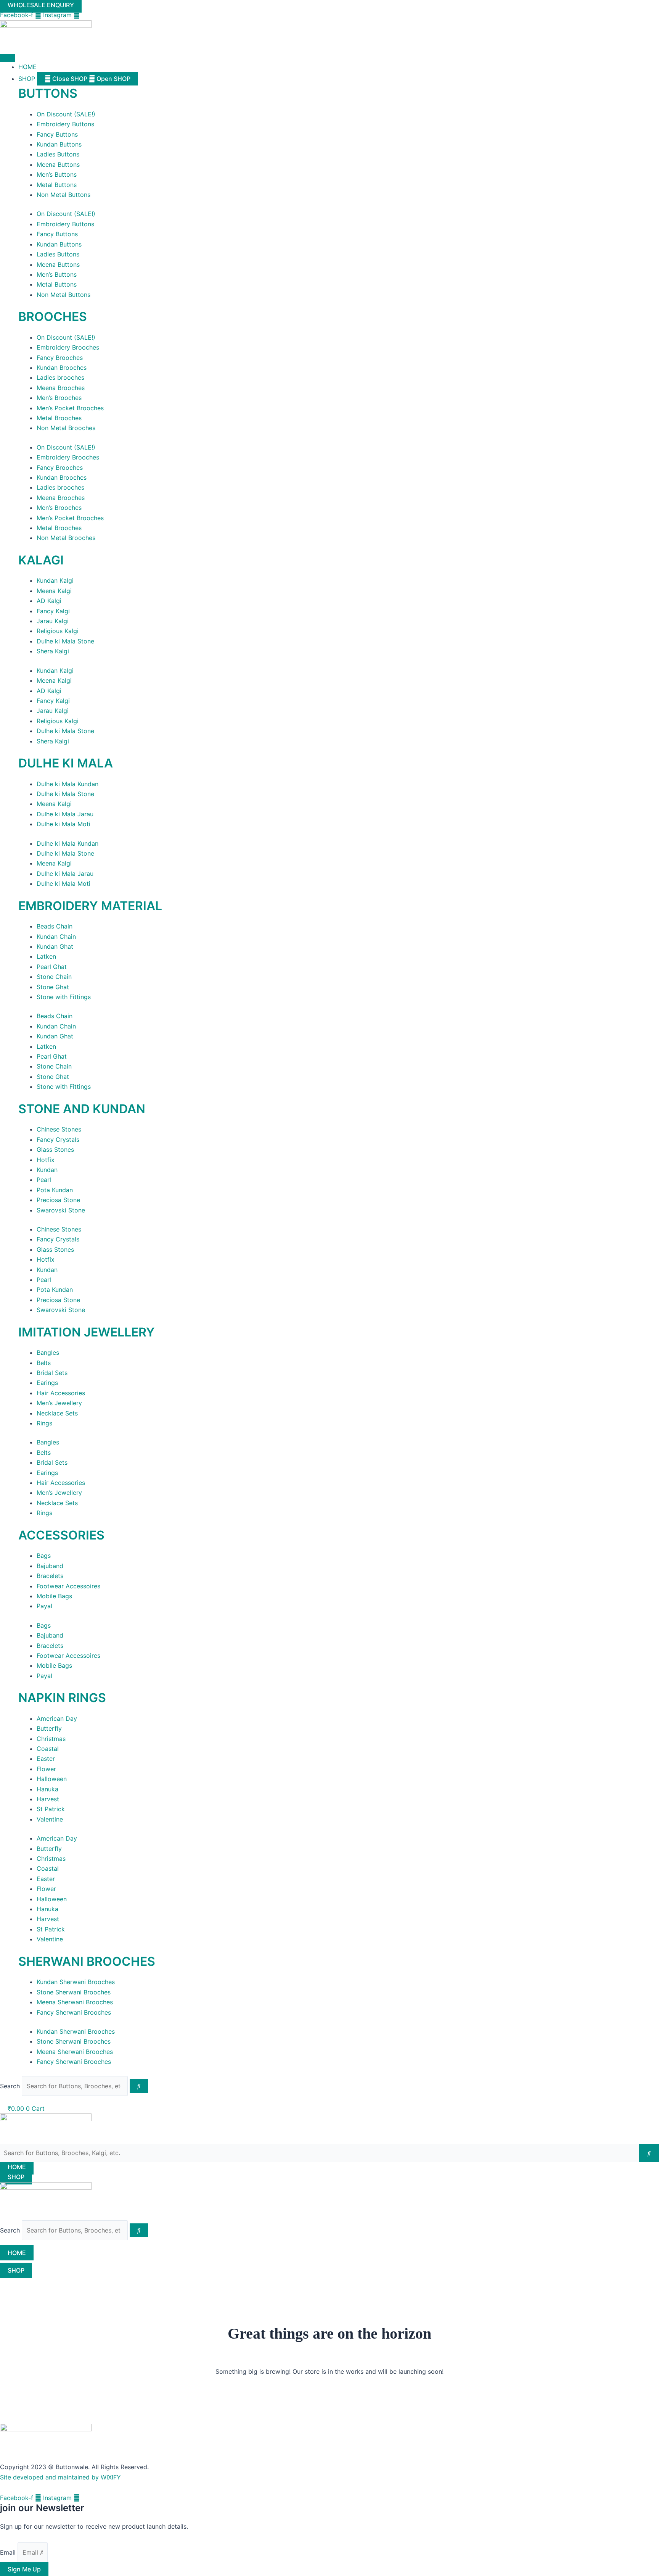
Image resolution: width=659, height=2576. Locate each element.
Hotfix (46, 1160)
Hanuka (47, 1789)
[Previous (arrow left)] (13, 1288)
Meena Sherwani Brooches (75, 2002)
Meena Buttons (58, 164)
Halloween (52, 1779)
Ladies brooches (60, 377)
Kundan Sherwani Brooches (76, 1982)
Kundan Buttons (59, 144)
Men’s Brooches (59, 398)
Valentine (50, 1819)
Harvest (48, 1799)
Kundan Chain (56, 937)
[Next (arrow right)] (646, 1288)
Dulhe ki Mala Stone (65, 641)
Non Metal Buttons (63, 195)
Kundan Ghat (55, 946)
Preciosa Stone (58, 1200)
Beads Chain (55, 926)
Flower (46, 1769)
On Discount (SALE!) (66, 114)
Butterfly (49, 1728)
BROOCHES (53, 317)
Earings (47, 1383)
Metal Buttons (57, 185)
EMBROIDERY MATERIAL (90, 906)
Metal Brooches (59, 418)
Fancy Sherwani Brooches (74, 2012)
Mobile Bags (54, 1596)
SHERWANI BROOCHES (87, 1961)
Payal (44, 1606)
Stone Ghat (53, 987)
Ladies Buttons (58, 154)
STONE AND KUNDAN (82, 1109)
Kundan (47, 1170)
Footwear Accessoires (68, 1586)
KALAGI (41, 560)
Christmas (51, 1739)
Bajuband (50, 1566)
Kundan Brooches (62, 368)
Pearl (44, 1180)
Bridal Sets (52, 1373)
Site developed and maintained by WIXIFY (60, 2477)
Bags (44, 1556)
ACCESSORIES (61, 1535)
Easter (46, 1759)
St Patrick (51, 1809)
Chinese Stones (59, 1129)
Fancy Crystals (58, 1140)
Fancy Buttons (57, 134)
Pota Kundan (55, 1190)
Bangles (48, 1352)
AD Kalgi (49, 601)
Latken (46, 956)
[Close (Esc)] (651, 8)
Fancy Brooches (60, 358)
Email (9, 2552)
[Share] (634, 8)
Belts (44, 1363)
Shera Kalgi (53, 651)
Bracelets (50, 1576)
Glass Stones (55, 1149)
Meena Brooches (61, 388)
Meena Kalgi (54, 591)
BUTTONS (48, 93)
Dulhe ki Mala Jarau (65, 814)
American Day (57, 1718)
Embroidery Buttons (65, 124)
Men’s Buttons (57, 174)
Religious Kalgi (58, 631)
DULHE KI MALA (66, 763)
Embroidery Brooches (68, 347)
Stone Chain (54, 977)
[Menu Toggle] (8, 58)
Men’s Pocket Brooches (70, 408)
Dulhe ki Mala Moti (63, 824)
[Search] (139, 2086)
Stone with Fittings (64, 997)
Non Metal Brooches (66, 428)
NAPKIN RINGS (62, 1698)
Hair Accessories (61, 1393)
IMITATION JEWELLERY (87, 1332)
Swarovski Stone (61, 1210)
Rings (44, 1423)
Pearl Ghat (52, 967)
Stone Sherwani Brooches (74, 1992)
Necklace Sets (57, 1413)
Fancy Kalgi (53, 611)
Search (10, 2086)
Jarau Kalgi (53, 621)
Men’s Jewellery (59, 1403)
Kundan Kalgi (55, 580)
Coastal (48, 1749)
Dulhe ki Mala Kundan (68, 784)
